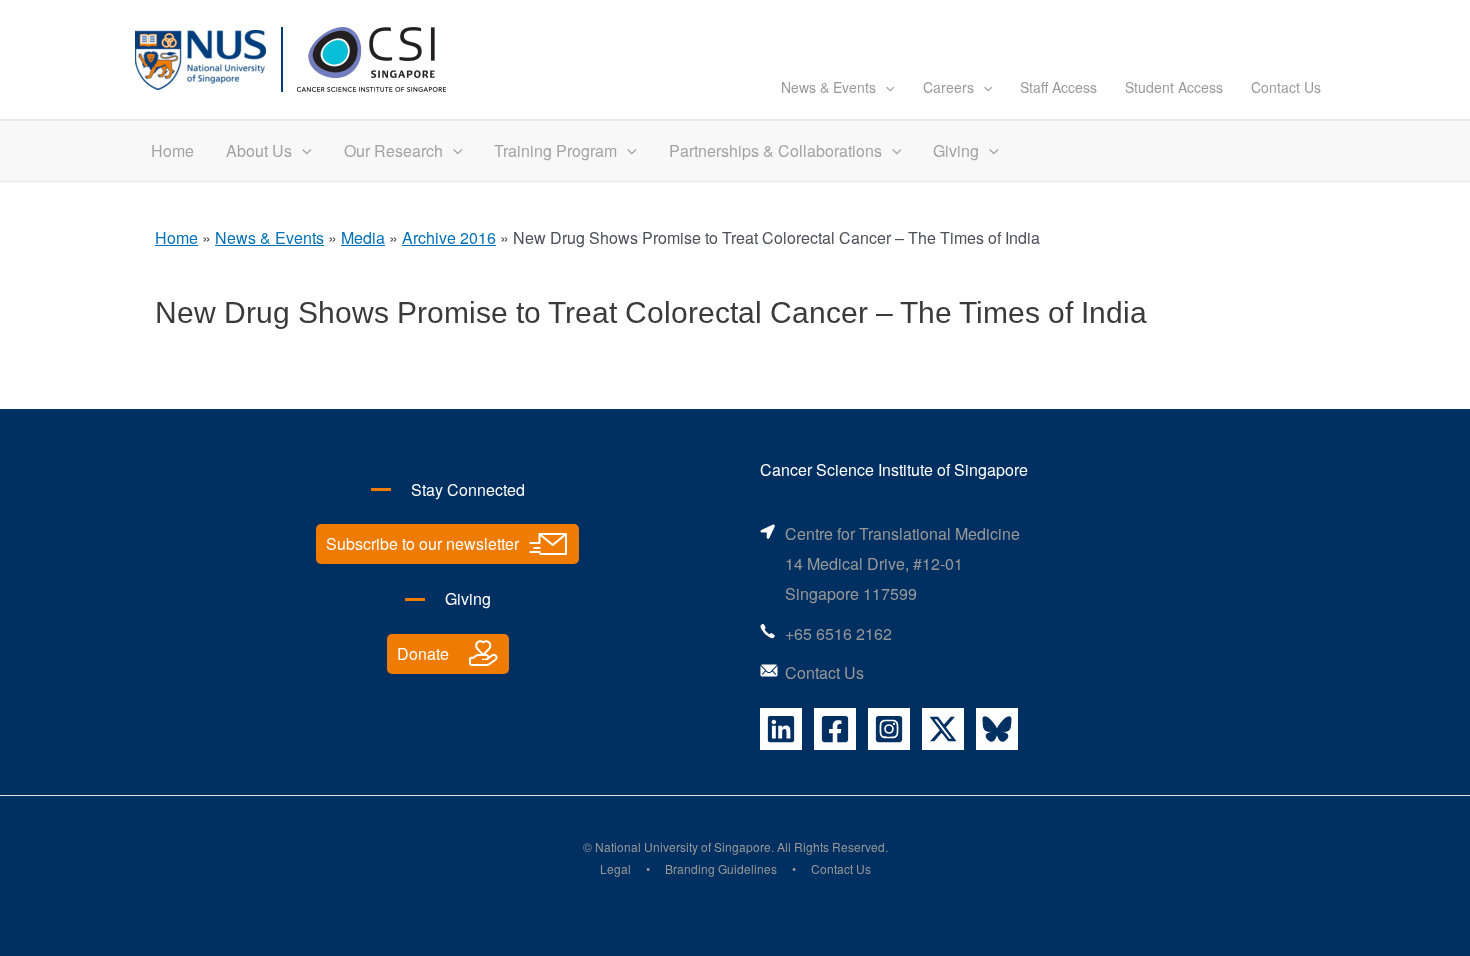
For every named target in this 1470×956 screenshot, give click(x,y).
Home (172, 150)
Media (363, 237)
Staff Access (1058, 87)
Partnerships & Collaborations (775, 150)
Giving (956, 150)
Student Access (1174, 87)
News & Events (828, 87)
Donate (423, 653)
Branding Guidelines (721, 868)
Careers (948, 87)
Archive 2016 (449, 237)
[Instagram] (889, 729)
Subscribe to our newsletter (422, 543)
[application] (885, 87)
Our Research (393, 150)
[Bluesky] (997, 729)
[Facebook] (835, 729)
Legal (615, 868)
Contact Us (1286, 87)
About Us (259, 150)
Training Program (555, 150)
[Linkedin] (781, 729)
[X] (943, 729)
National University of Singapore (683, 846)
